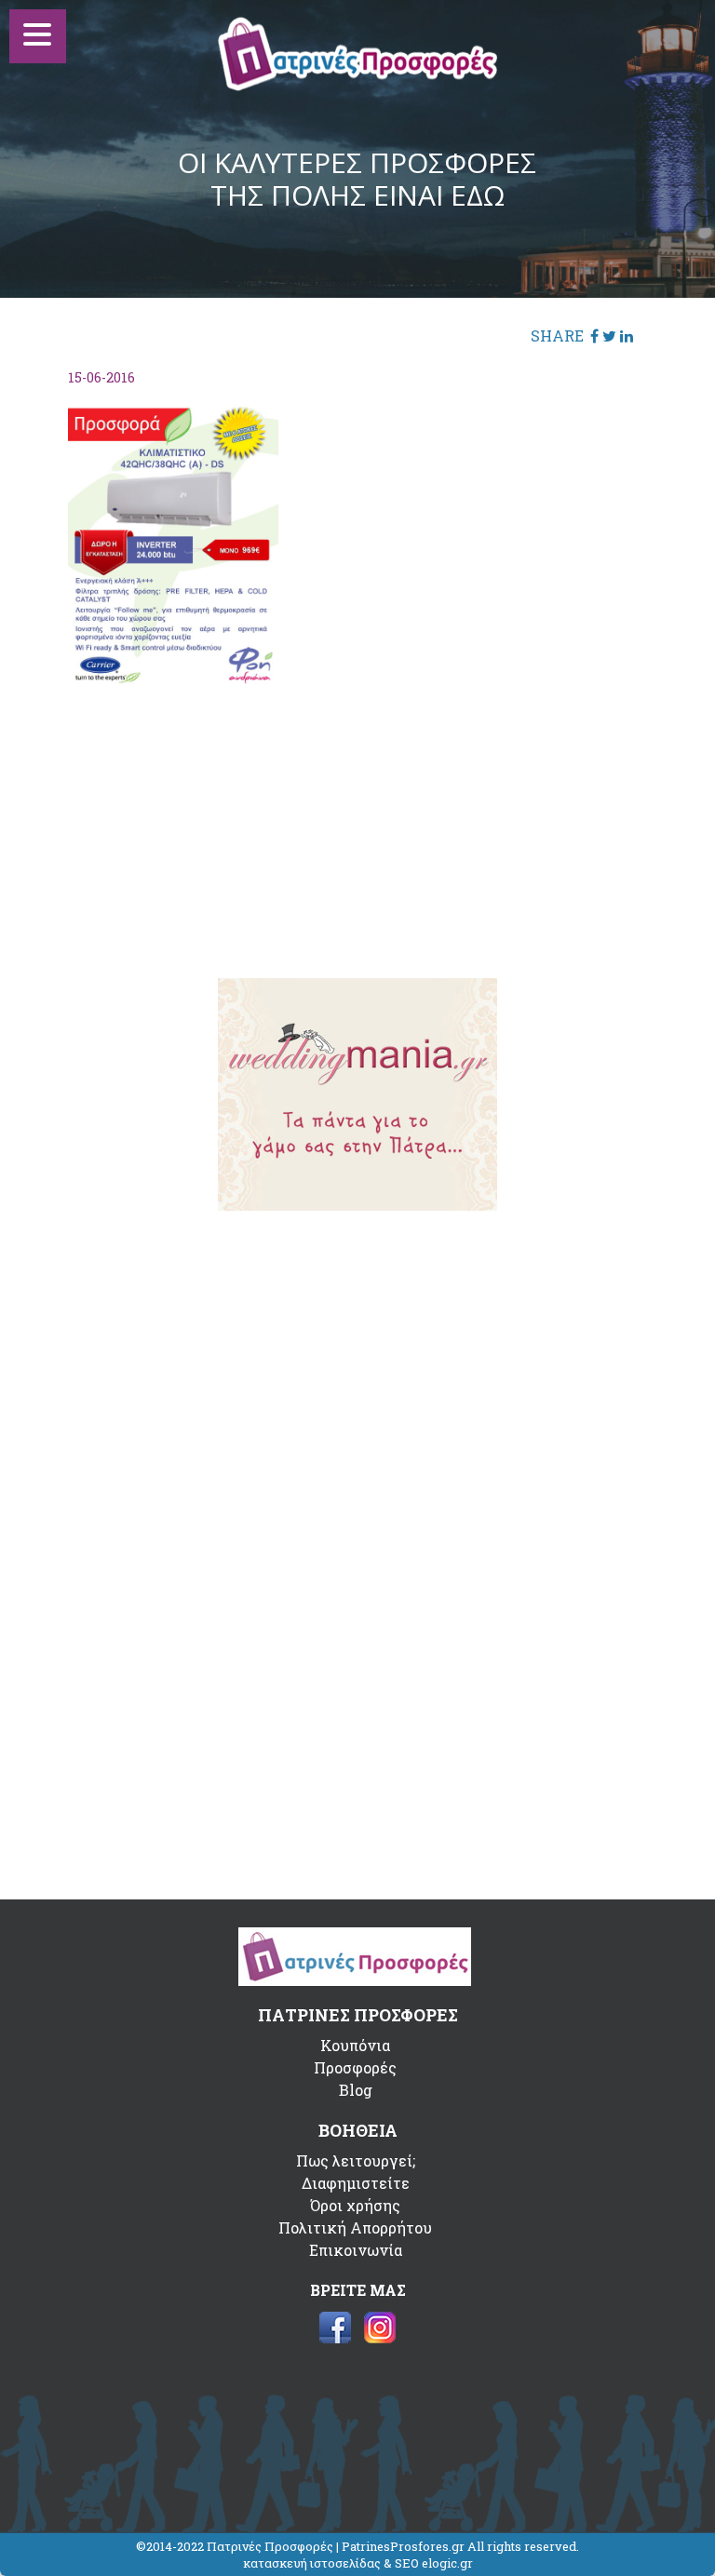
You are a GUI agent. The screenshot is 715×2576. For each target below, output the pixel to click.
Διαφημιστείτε (356, 2183)
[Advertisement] (357, 819)
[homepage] (357, 85)
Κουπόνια (355, 2045)
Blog (356, 2090)
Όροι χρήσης (355, 2205)
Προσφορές (355, 2067)
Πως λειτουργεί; (356, 2160)
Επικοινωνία (356, 2250)
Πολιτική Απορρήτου (355, 2227)
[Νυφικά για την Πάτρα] (357, 1205)
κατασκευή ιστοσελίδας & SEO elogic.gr (358, 2563)
